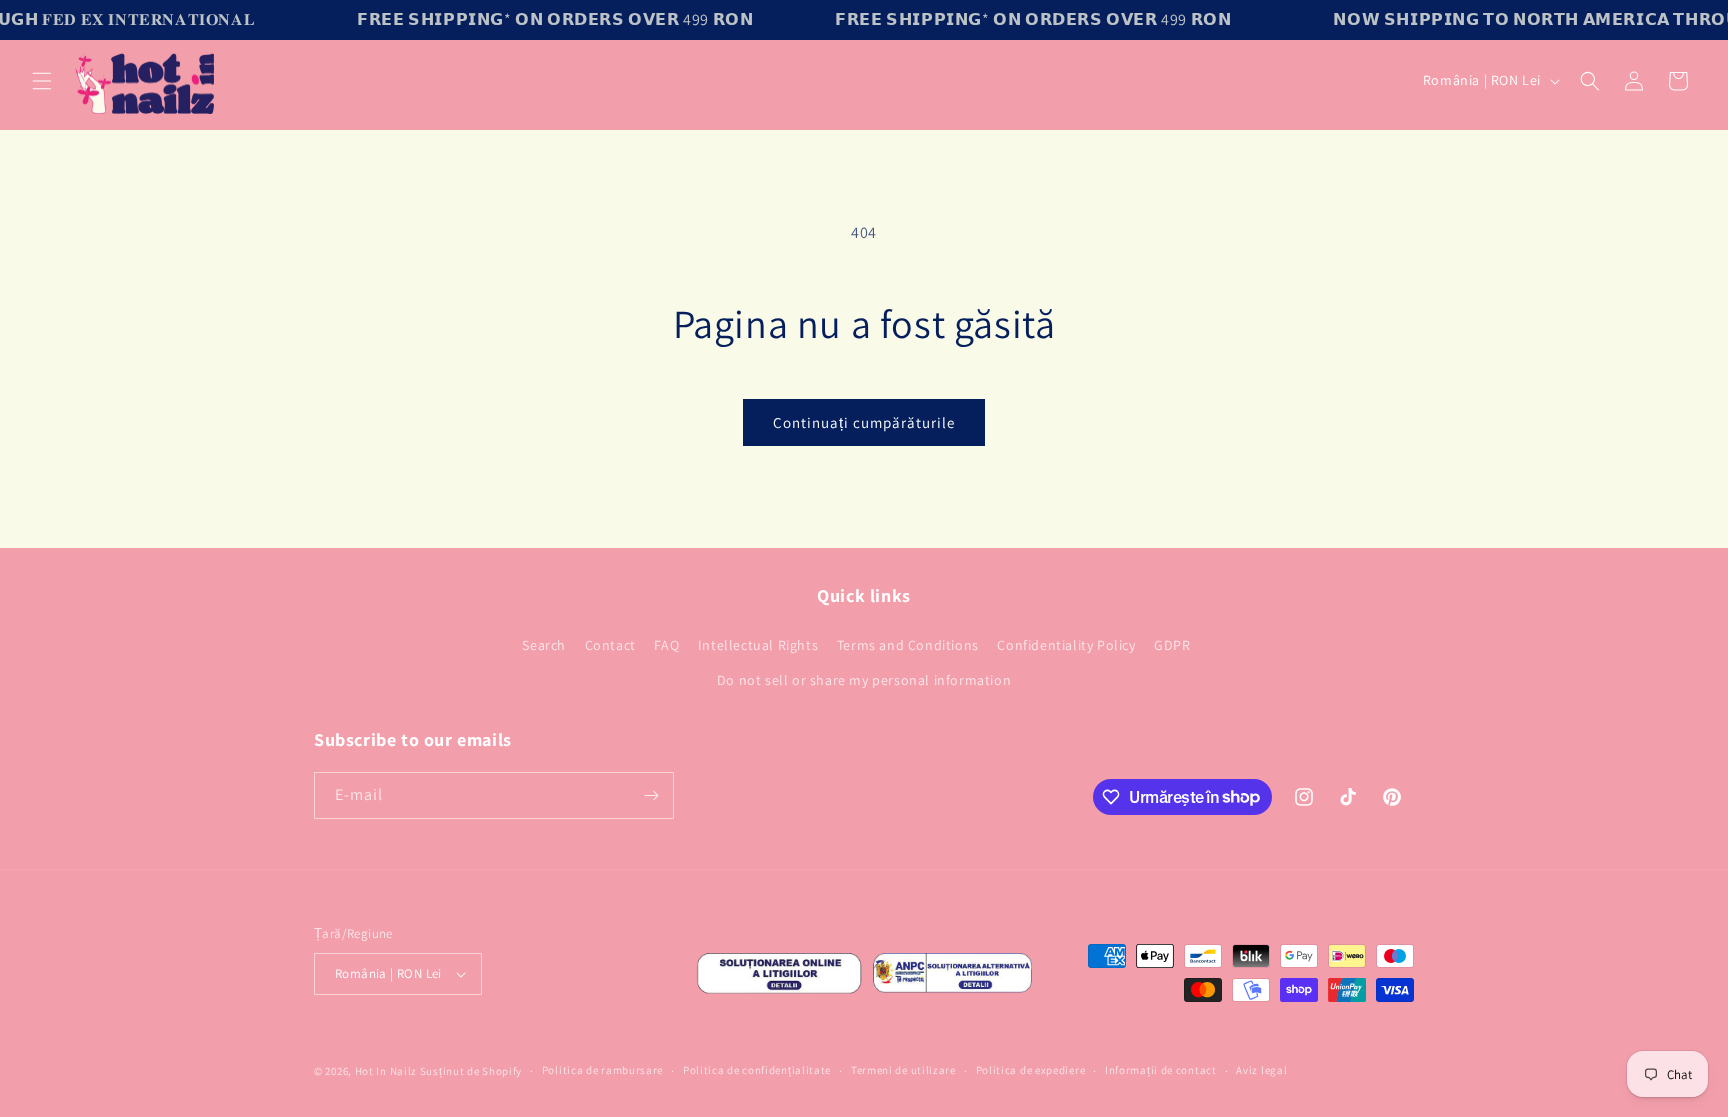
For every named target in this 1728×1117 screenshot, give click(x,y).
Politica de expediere (1031, 1070)
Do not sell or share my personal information (864, 680)
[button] (42, 81)
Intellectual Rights (758, 645)
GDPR (1172, 645)
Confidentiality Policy (1066, 645)
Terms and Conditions (908, 645)
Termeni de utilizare (903, 1070)
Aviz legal (1261, 1070)
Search (544, 645)
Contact (610, 645)
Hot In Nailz (386, 1071)
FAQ (666, 645)
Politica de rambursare (602, 1070)
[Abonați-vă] (651, 795)
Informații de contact (1161, 1070)
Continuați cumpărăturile (864, 422)
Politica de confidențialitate (757, 1070)
